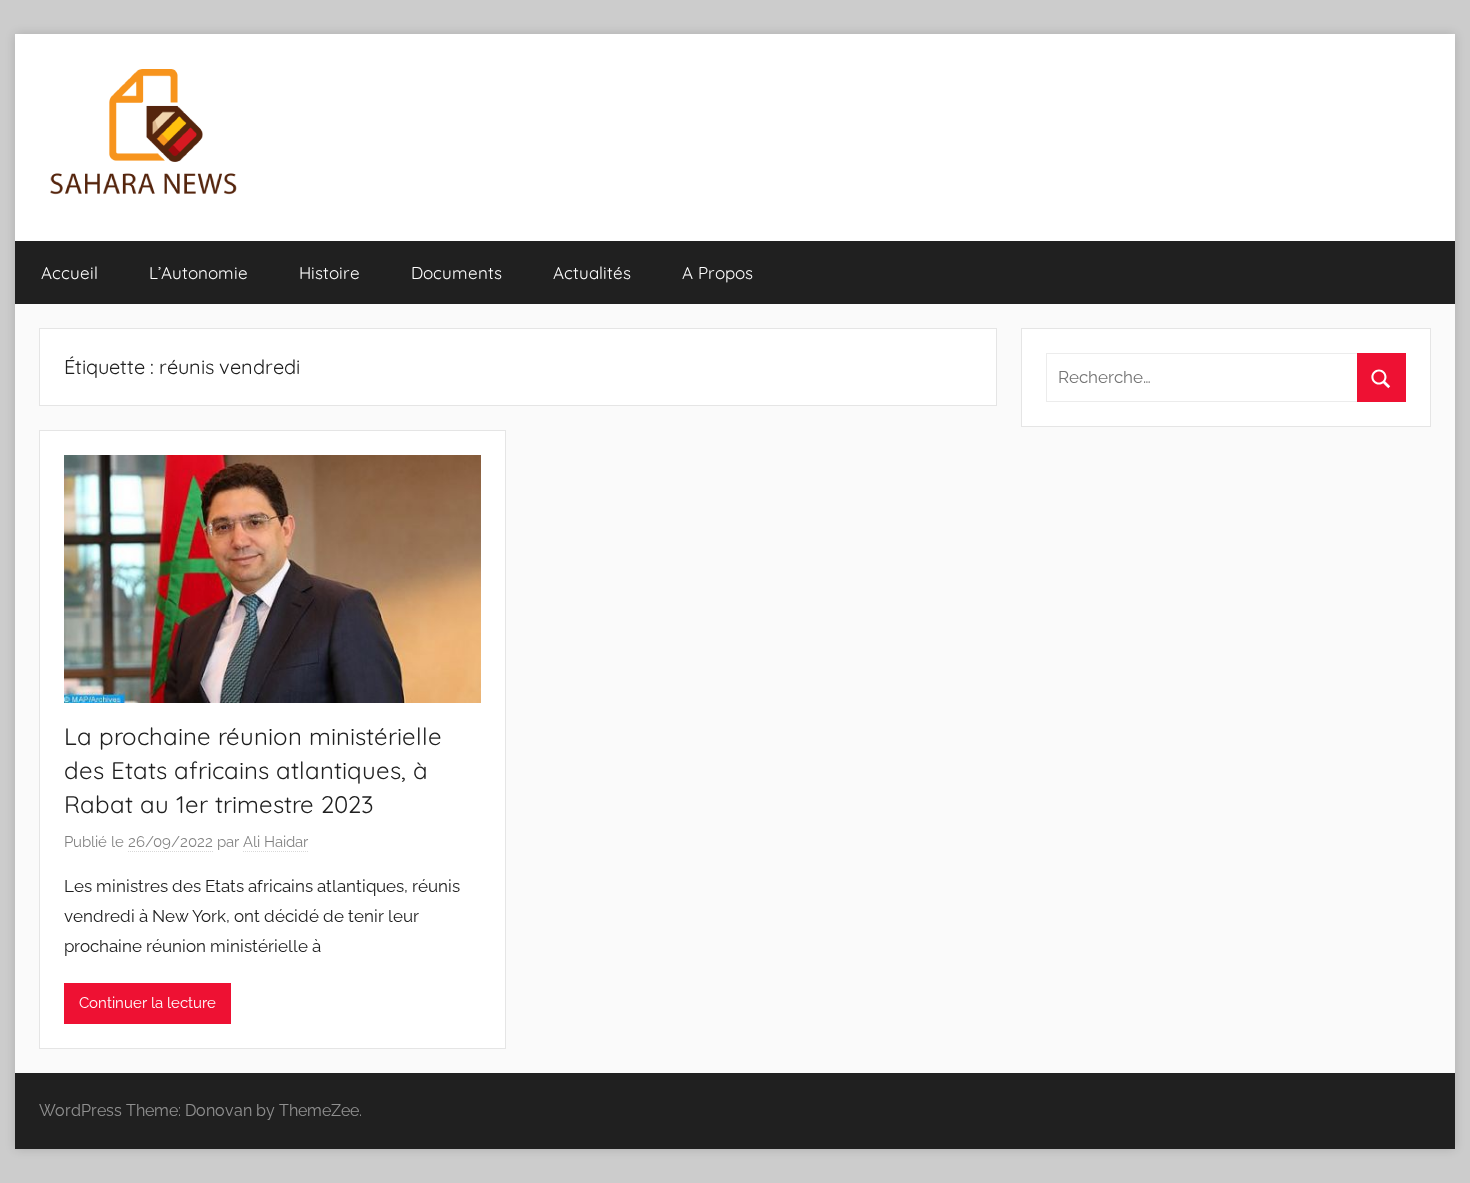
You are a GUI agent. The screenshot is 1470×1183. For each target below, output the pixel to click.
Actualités (592, 272)
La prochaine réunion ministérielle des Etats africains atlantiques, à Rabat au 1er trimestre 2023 (253, 769)
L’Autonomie (198, 272)
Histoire (329, 272)
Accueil (69, 272)
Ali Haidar (275, 842)
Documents (456, 272)
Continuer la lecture (147, 1003)
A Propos (717, 272)
